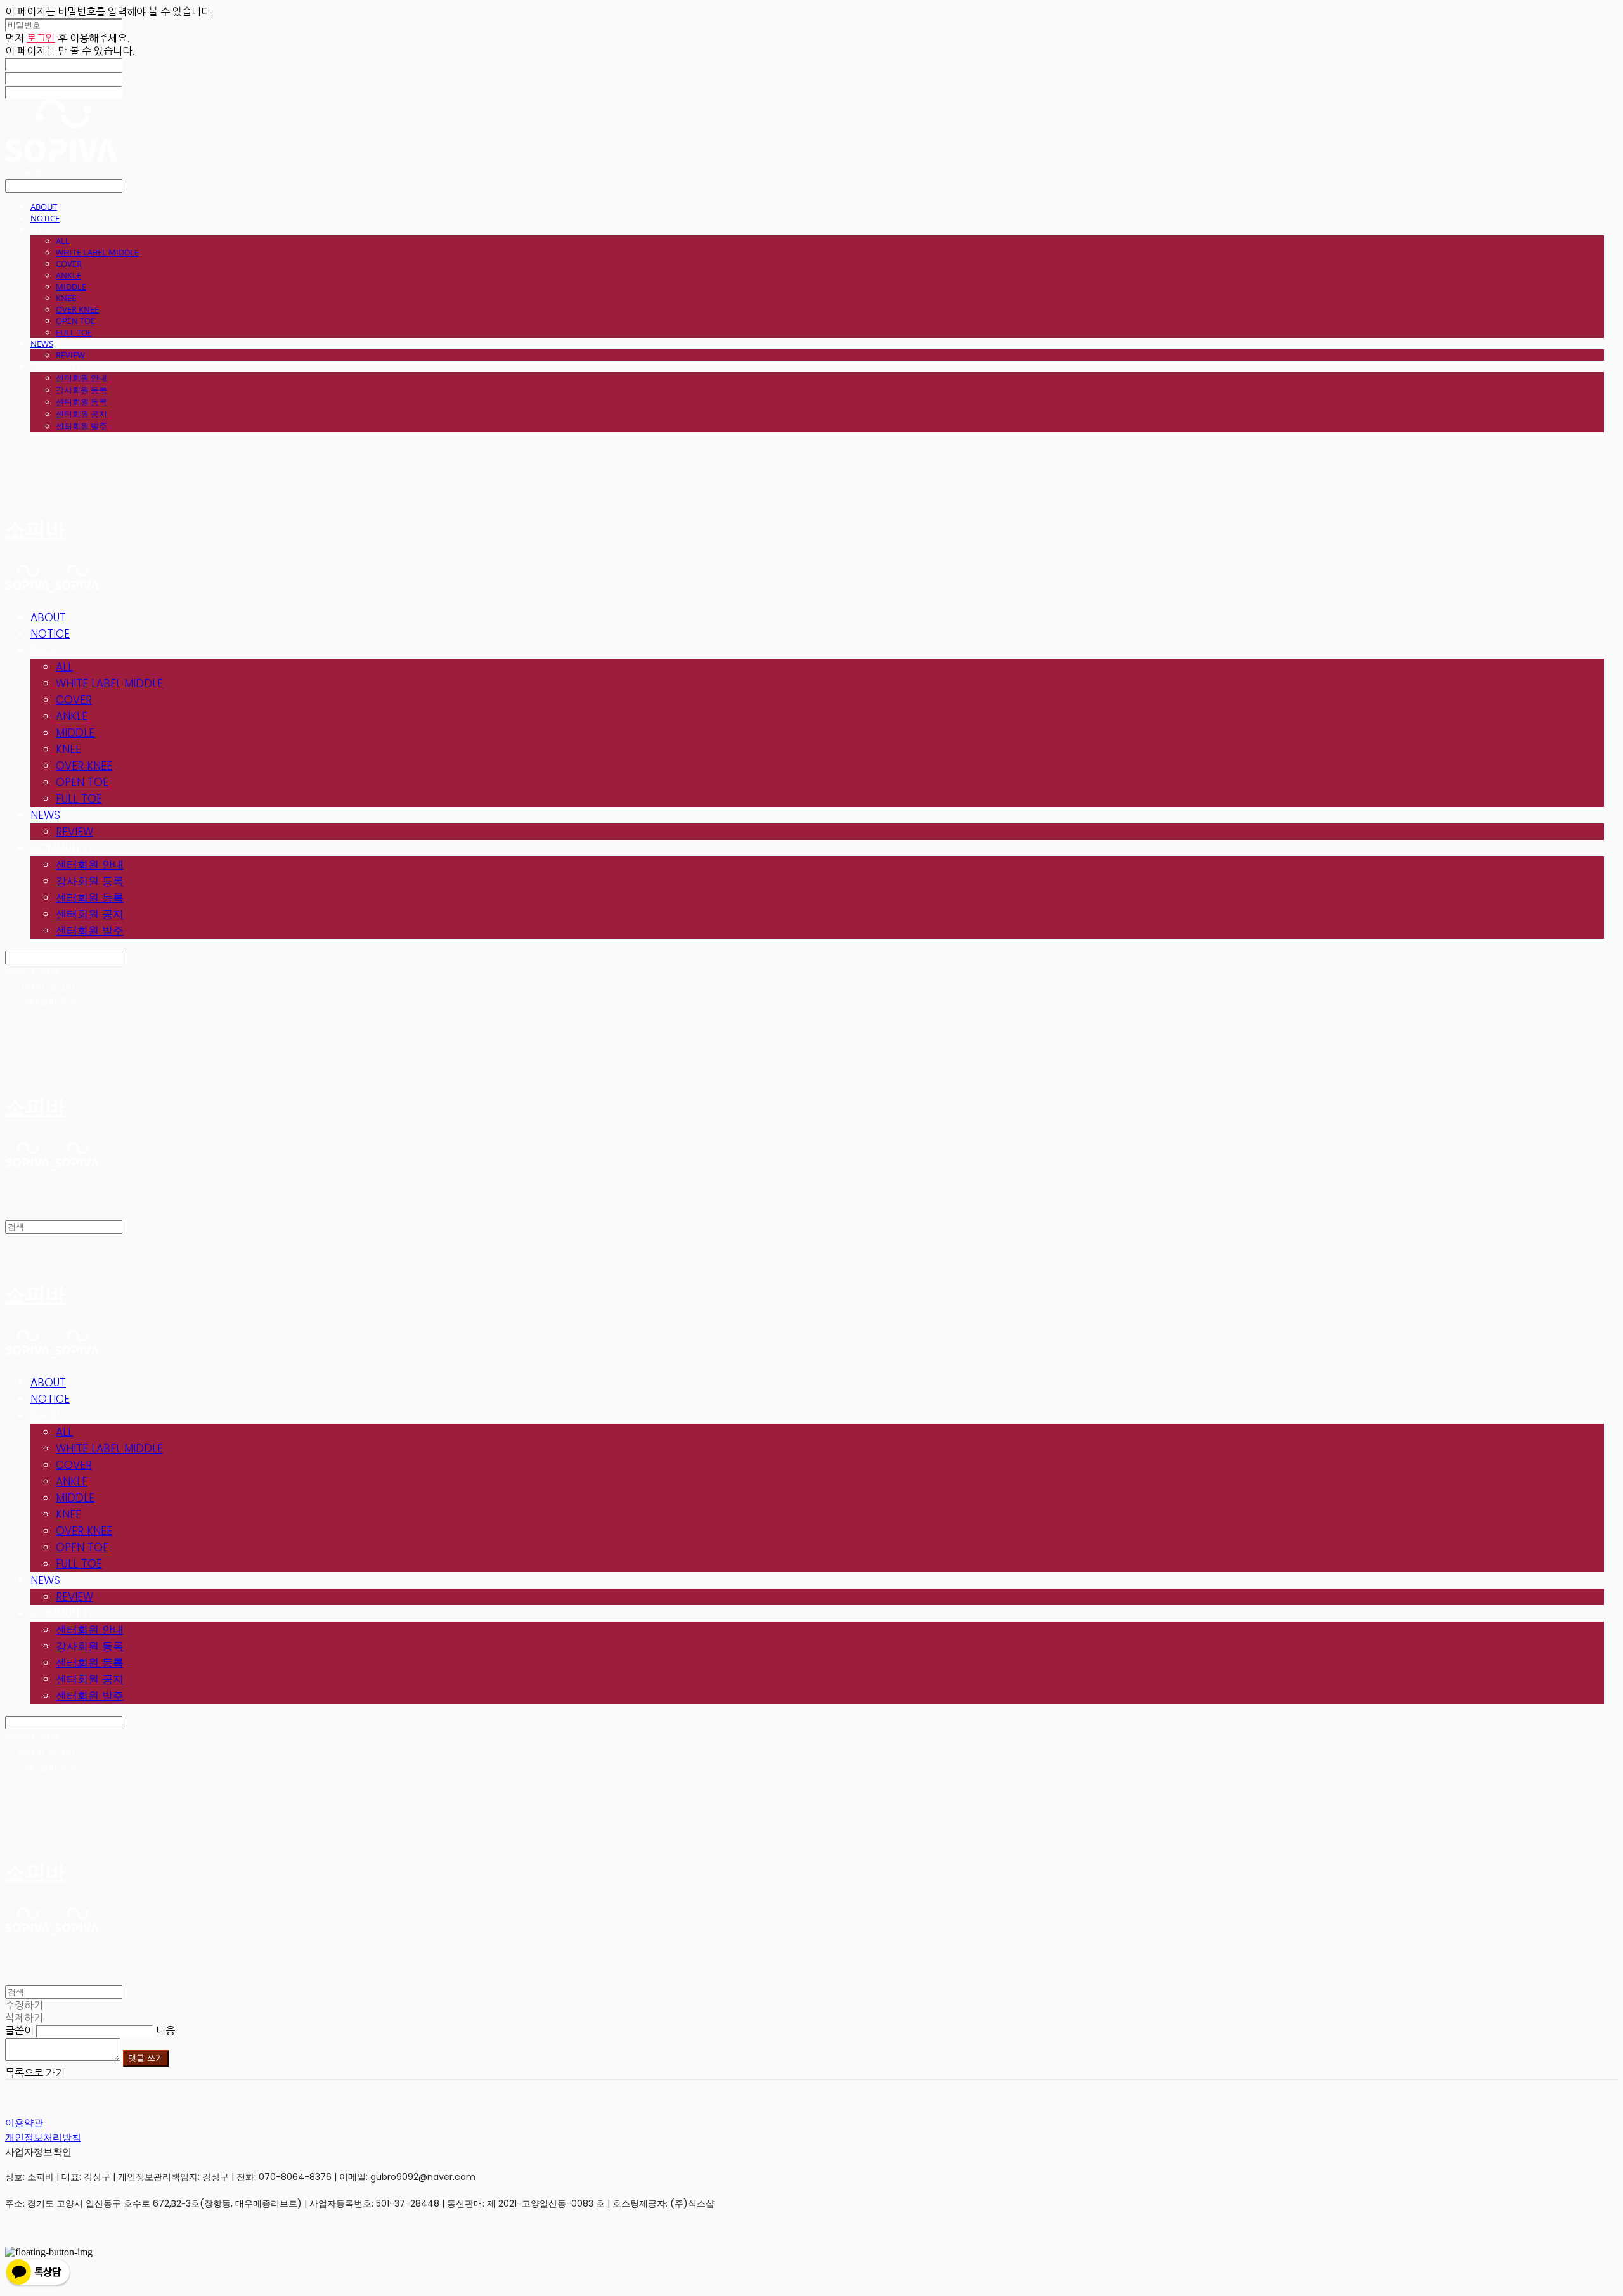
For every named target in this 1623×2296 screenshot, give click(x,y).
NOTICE (45, 218)
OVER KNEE (77, 309)
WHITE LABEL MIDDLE (97, 252)
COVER (69, 264)
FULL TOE (74, 332)
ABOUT (44, 207)
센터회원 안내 (81, 378)
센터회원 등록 (81, 402)
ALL (63, 241)
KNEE (66, 298)
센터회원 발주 (81, 426)
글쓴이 (19, 2030)
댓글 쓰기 (146, 2058)
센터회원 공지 (81, 414)
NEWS (42, 344)
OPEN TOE (75, 321)
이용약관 (24, 2123)
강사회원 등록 (81, 390)
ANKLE (68, 275)
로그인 (41, 38)
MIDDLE (71, 287)
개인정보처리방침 (43, 2137)
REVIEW (70, 355)
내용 (165, 2030)
